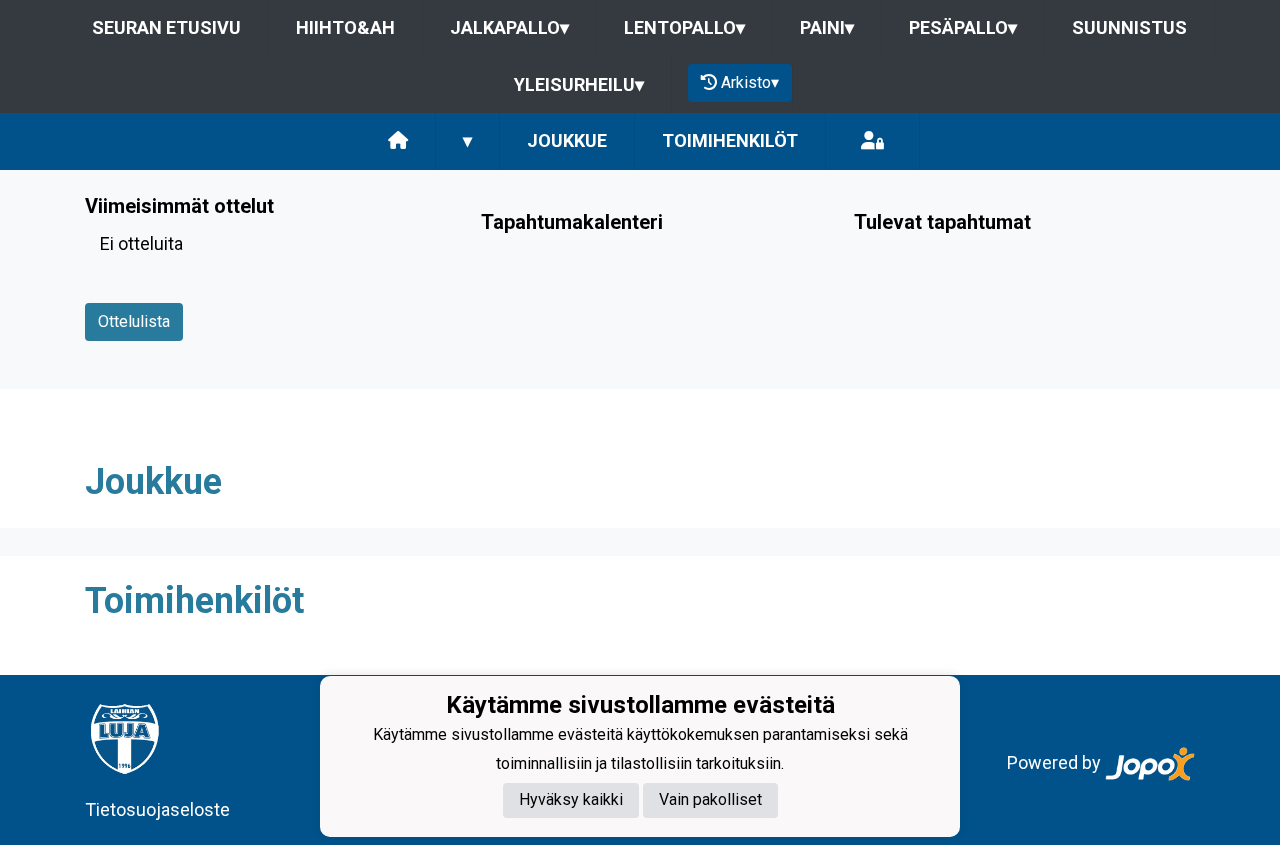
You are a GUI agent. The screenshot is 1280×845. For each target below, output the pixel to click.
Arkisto (750, 82)
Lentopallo (684, 27)
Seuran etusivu (166, 27)
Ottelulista (134, 321)
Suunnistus (1129, 27)
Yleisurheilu (579, 84)
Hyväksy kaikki (571, 799)
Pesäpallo (963, 27)
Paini (827, 27)
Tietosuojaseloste (157, 809)
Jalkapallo (509, 27)
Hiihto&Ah (345, 27)
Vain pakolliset (710, 799)
